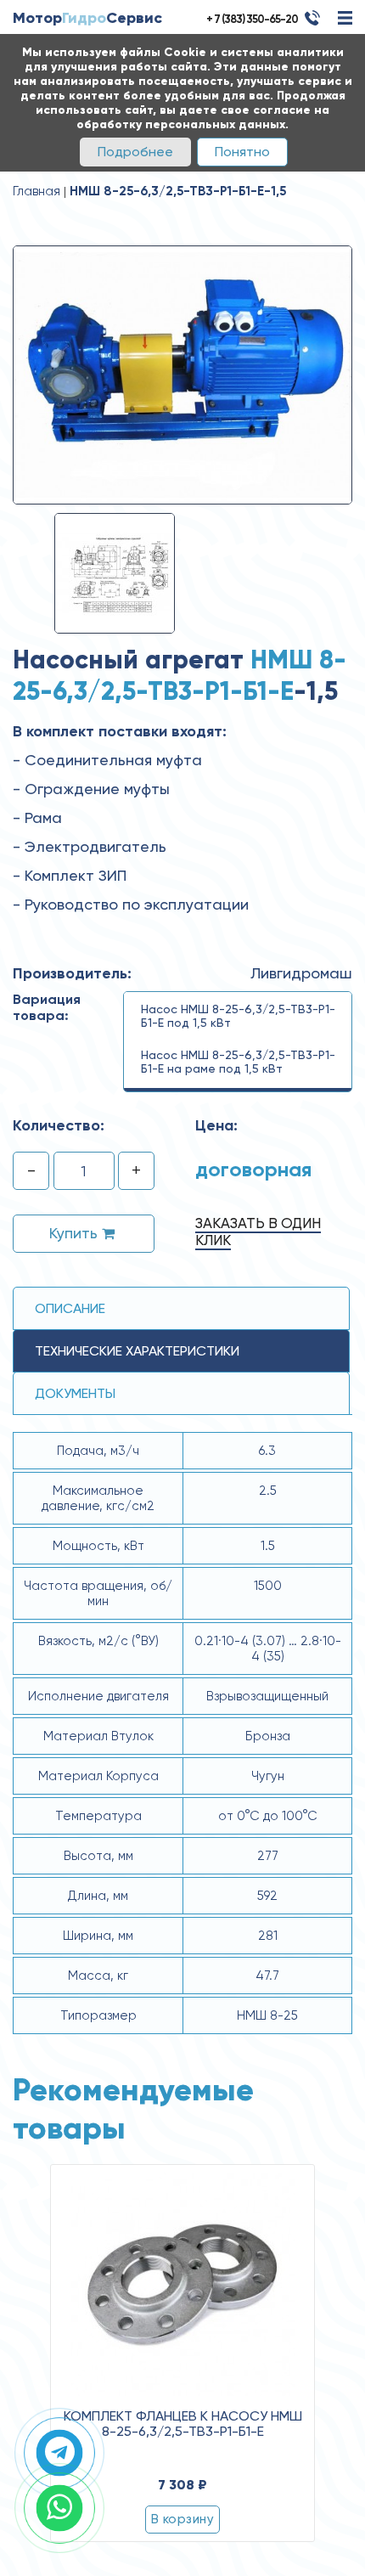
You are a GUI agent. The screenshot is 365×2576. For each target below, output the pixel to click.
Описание (70, 1308)
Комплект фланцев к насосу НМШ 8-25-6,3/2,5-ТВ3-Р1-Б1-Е (183, 2424)
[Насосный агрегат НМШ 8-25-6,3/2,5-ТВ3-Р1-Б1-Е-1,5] (182, 374)
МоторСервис (87, 18)
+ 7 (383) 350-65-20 (252, 19)
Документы (75, 1393)
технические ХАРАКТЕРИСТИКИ (137, 1351)
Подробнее (135, 152)
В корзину (182, 2519)
